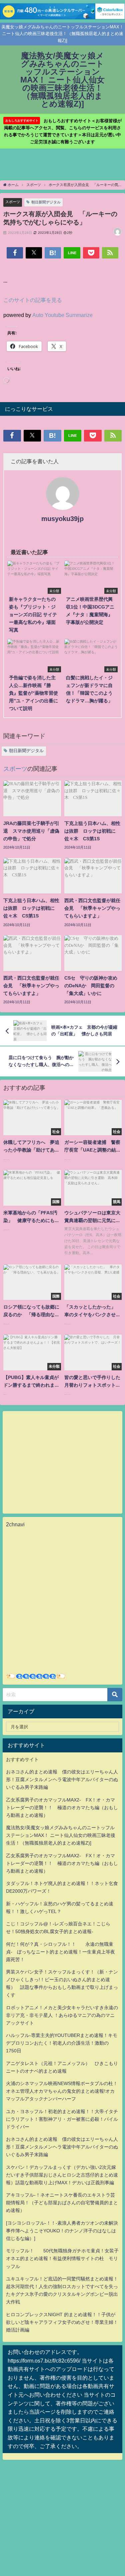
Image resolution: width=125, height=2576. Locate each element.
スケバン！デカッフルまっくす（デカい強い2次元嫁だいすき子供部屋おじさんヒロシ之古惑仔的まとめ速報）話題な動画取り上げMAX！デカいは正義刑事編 (62, 2175)
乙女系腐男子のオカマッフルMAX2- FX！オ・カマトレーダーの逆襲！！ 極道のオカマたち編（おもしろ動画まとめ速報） (62, 1808)
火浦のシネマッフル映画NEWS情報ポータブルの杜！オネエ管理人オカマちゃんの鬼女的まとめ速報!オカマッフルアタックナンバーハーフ (62, 2091)
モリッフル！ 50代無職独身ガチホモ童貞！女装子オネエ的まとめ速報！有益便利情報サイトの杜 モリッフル (62, 2258)
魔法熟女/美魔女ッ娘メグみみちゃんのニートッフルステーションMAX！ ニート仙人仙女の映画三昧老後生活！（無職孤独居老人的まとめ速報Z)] (61, 1835)
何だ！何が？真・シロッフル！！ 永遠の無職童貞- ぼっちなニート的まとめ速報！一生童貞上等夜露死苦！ (60, 1952)
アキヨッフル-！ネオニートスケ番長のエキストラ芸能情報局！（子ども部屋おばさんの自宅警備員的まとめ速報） (62, 2203)
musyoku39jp (62, 519)
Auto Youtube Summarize (62, 315)
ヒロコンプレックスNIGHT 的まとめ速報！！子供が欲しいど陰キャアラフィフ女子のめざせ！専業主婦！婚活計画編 (62, 2322)
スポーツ (13, 202)
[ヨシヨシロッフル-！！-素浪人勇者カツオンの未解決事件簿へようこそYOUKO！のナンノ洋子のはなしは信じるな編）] (62, 2231)
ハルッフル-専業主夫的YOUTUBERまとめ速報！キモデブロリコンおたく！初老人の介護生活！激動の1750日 (62, 2043)
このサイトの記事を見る (33, 300)
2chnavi (15, 1524)
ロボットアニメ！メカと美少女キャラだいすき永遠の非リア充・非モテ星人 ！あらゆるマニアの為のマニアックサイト (62, 2015)
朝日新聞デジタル (46, 202)
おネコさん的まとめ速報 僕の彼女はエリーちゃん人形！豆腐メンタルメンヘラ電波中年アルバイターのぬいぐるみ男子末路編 (62, 1779)
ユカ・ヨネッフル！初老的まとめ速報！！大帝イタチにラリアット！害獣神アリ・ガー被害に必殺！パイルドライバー (62, 2119)
